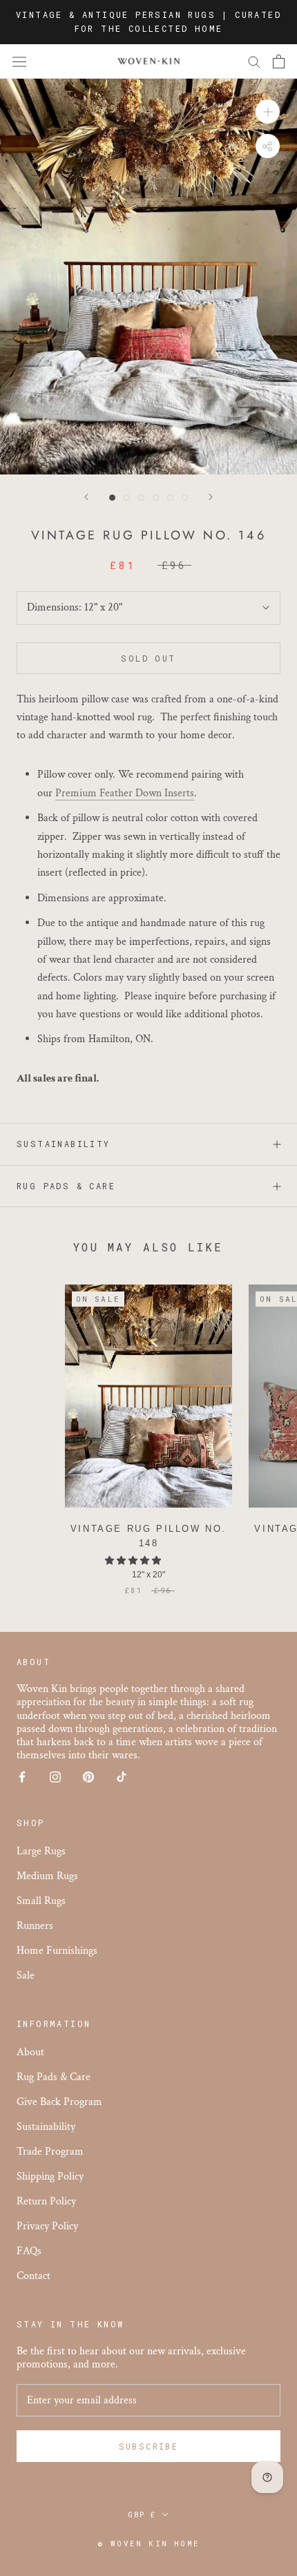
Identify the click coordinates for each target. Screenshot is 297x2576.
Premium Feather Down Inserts (125, 793)
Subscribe (149, 2446)
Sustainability (64, 1144)
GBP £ (142, 2515)
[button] (134, 1561)
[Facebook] (22, 1776)
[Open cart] (279, 61)
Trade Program (50, 2152)
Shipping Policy (50, 2176)
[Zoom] (268, 112)
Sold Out (148, 658)
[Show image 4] (156, 498)
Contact (33, 2276)
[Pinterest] (88, 1776)
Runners (35, 1926)
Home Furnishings (57, 1951)
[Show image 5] (170, 498)
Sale (26, 1976)
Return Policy (46, 2201)
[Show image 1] (112, 498)
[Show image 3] (141, 498)
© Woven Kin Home (148, 2543)
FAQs (29, 2251)
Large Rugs (41, 1851)
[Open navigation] (19, 61)
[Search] (254, 61)
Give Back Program (59, 2102)
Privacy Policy (47, 2226)
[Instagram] (55, 1776)
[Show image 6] (185, 498)
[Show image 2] (127, 498)
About (30, 2052)
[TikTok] (122, 1776)
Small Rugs (41, 1901)
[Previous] (86, 497)
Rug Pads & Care (66, 1186)
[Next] (211, 497)
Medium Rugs (47, 1876)
